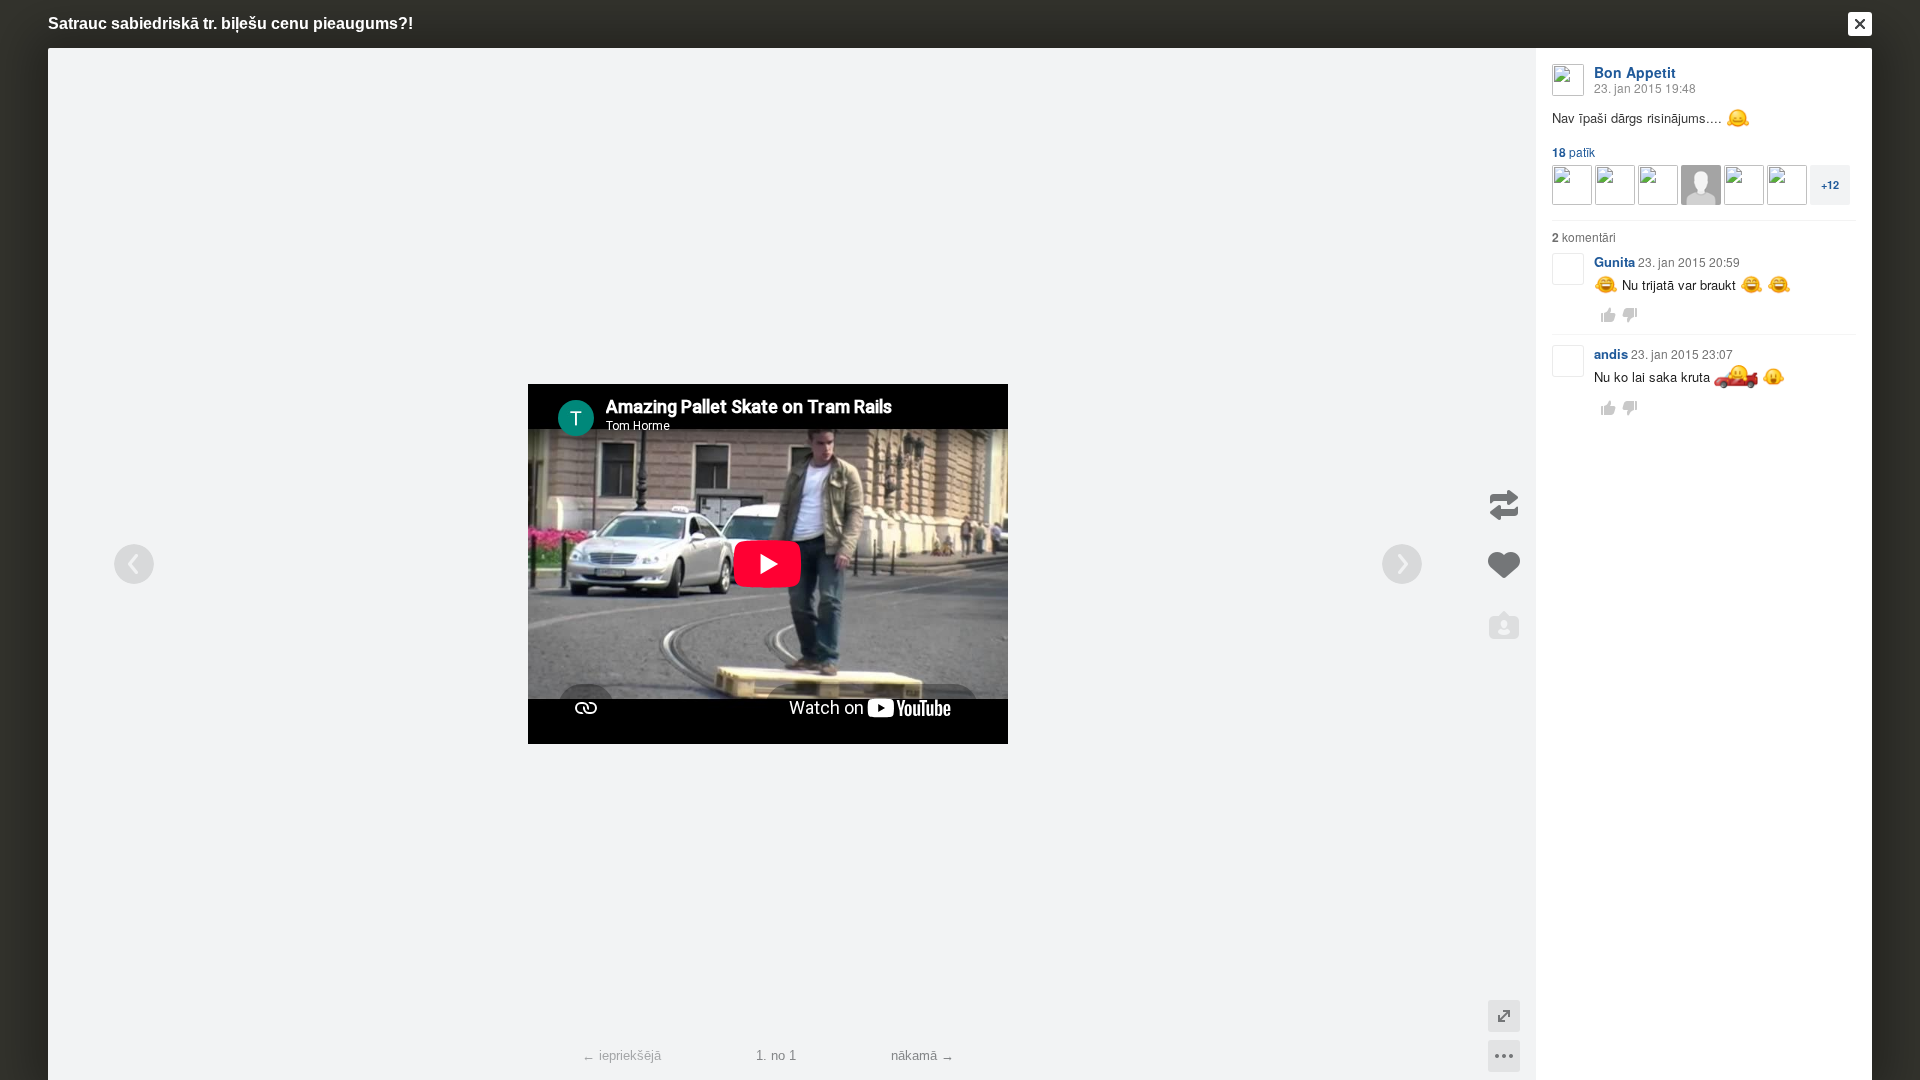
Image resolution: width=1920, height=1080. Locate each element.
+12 (1830, 184)
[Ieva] (1572, 185)
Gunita (1614, 261)
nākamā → (922, 1055)
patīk (1573, 152)
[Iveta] (1658, 185)
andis (1611, 353)
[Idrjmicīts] (1615, 185)
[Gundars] (1744, 185)
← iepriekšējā (621, 1055)
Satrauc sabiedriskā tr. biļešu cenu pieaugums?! (230, 23)
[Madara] (1787, 185)
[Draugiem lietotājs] (1701, 185)
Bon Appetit (1635, 72)
